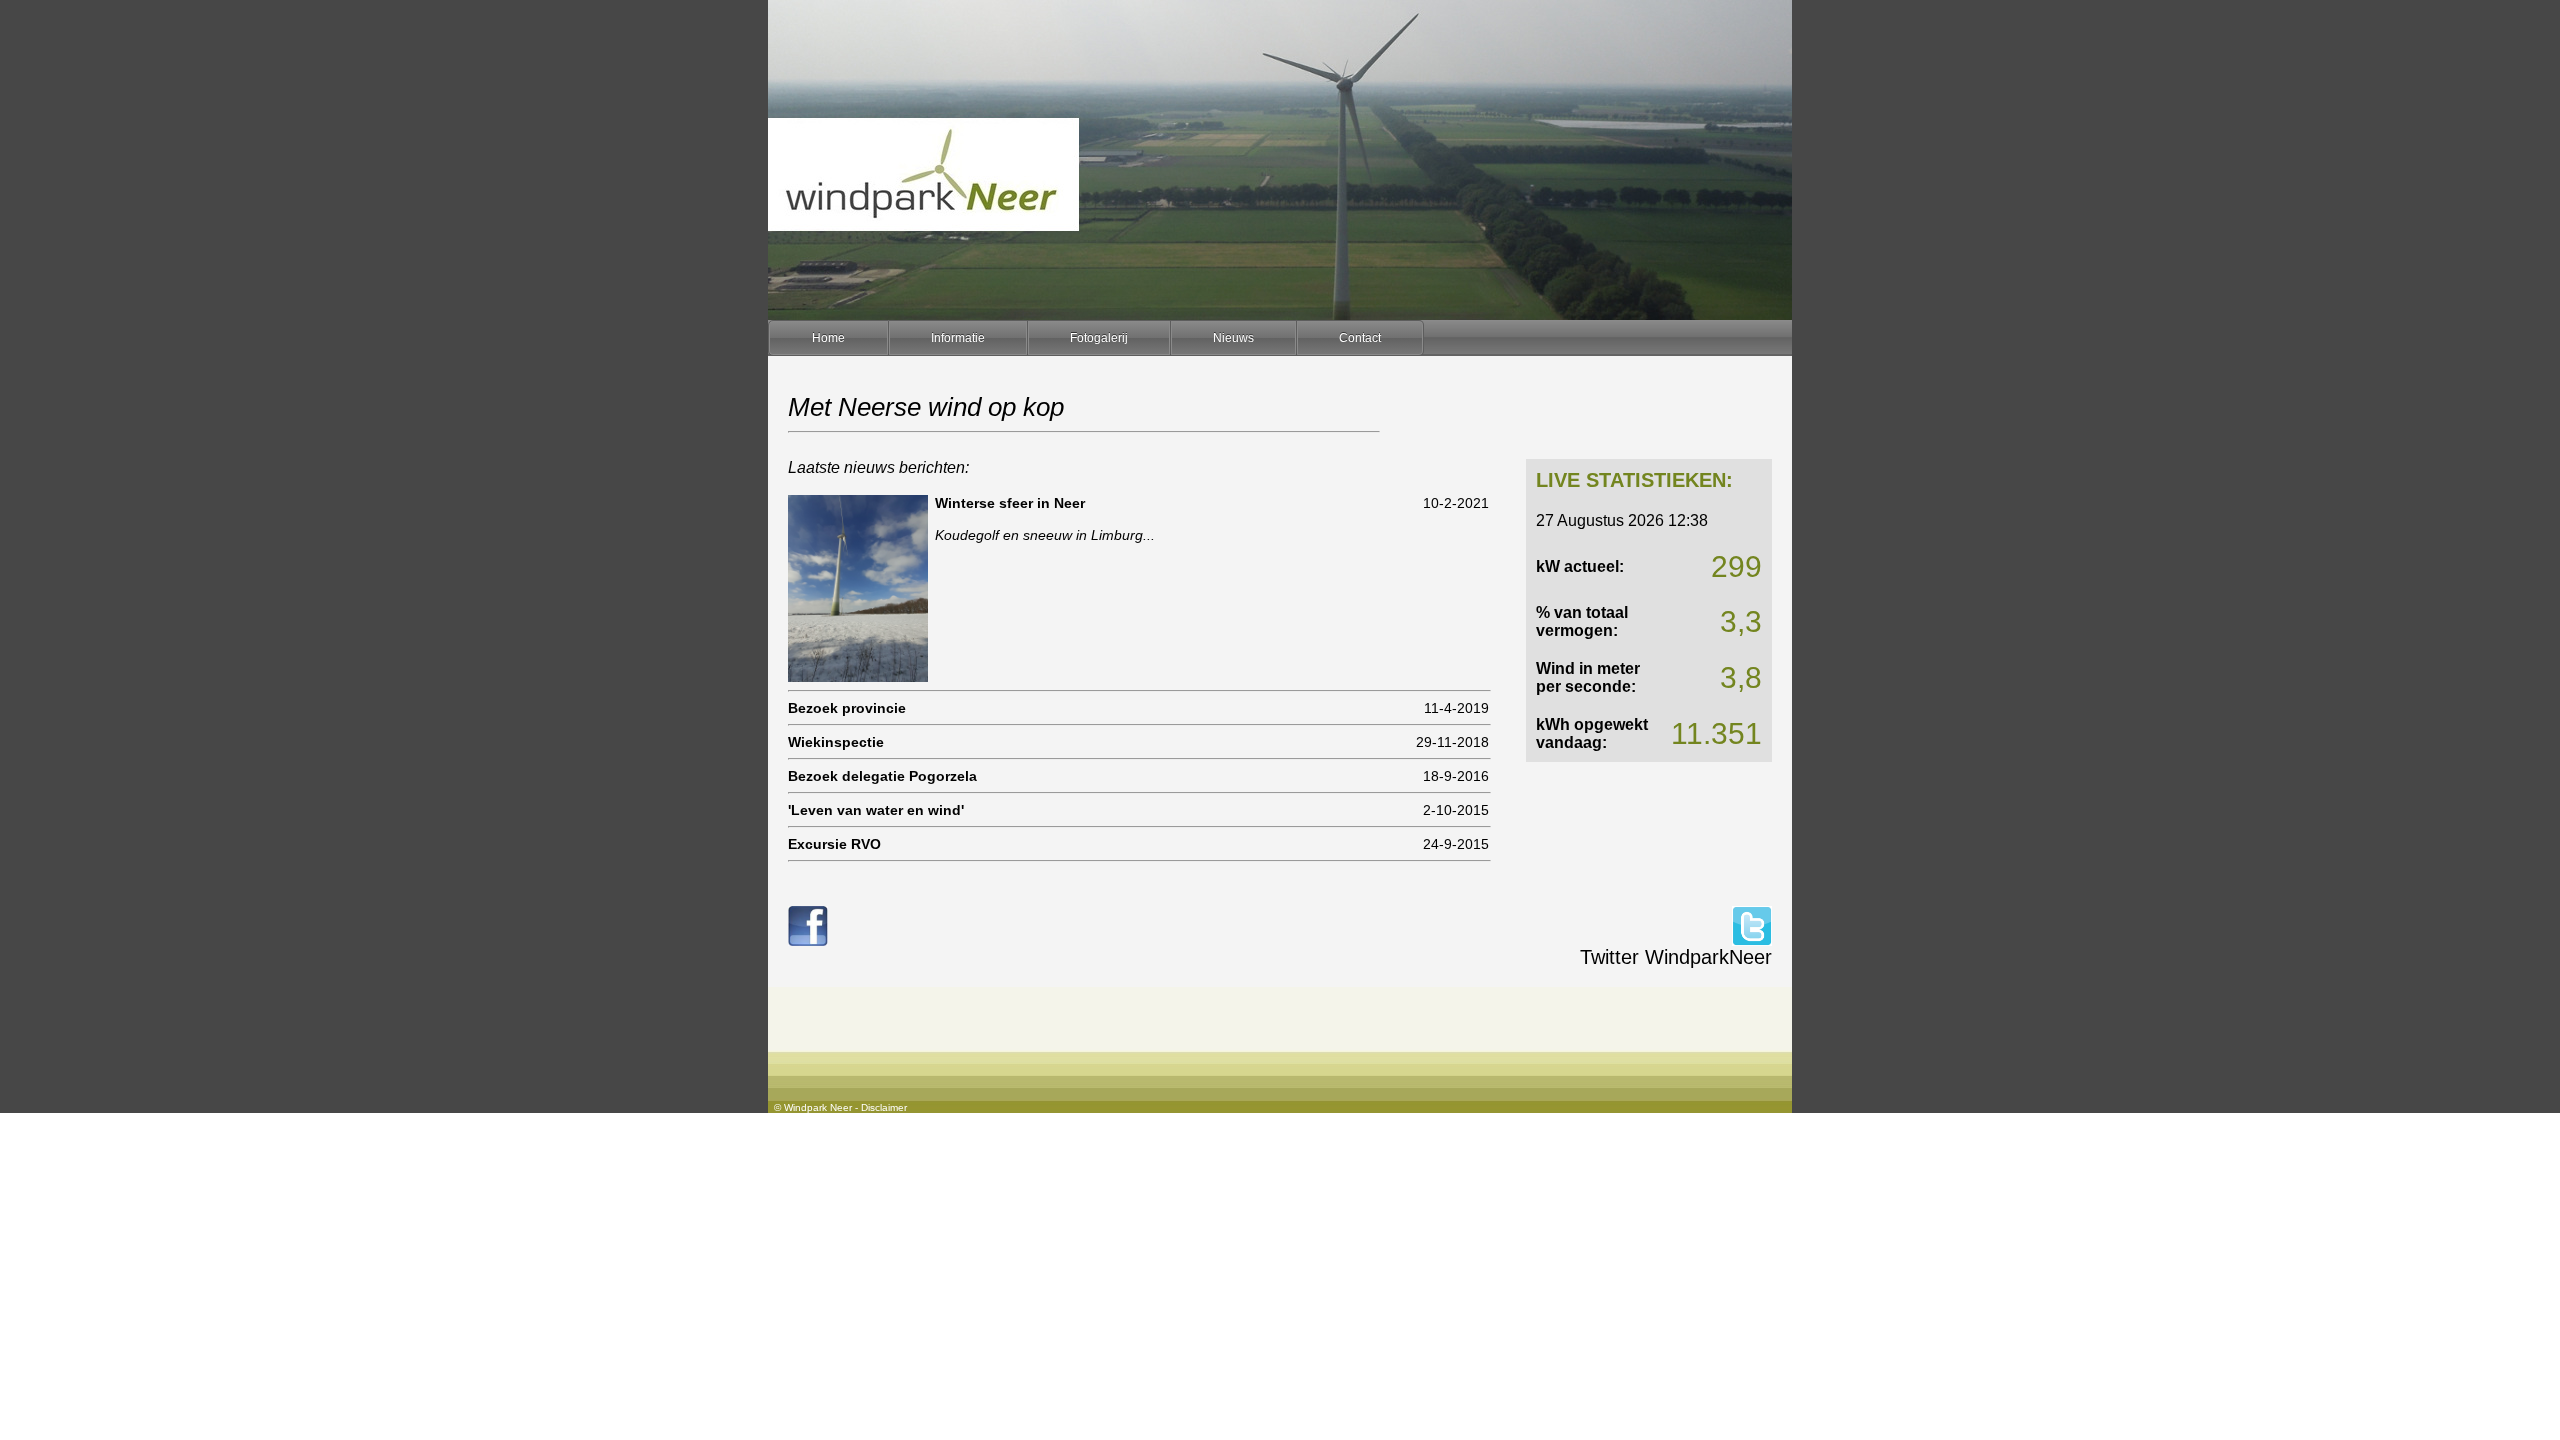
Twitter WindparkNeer (1676, 957)
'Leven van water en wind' (876, 810)
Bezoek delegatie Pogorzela (882, 776)
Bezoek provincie (847, 708)
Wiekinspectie (836, 742)
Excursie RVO (834, 844)
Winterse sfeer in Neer (1010, 503)
